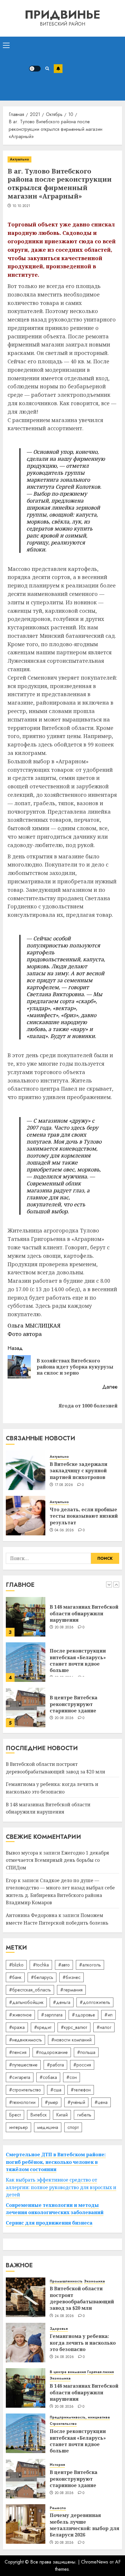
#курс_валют (74, 2027)
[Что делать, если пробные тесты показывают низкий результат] (26, 1516)
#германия (71, 1990)
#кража (17, 2027)
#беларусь (42, 1977)
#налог (104, 2027)
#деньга (62, 2002)
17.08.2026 (64, 1485)
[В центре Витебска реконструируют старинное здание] (26, 1707)
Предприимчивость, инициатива (80, 2417)
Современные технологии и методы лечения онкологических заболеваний (55, 2209)
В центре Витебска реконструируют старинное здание (74, 1704)
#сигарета (20, 2077)
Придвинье (63, 15)
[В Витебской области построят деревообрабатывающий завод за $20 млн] (26, 2297)
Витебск (39, 2115)
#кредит (43, 2027)
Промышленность (66, 2281)
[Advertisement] (92, 69)
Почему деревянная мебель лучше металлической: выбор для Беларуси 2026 (84, 2525)
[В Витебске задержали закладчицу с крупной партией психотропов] (26, 1470)
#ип (108, 2015)
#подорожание (52, 2052)
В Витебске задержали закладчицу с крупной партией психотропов (78, 1471)
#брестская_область (30, 1990)
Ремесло (58, 2508)
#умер (51, 2102)
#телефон (81, 2090)
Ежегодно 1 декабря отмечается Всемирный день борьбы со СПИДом (57, 1860)
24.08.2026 (64, 2316)
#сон (72, 2077)
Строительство (63, 2424)
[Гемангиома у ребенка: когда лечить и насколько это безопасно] (26, 2343)
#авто (64, 1965)
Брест (15, 2115)
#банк (15, 1977)
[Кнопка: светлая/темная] (35, 69)
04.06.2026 (64, 1530)
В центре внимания (68, 2372)
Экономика (94, 2281)
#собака (48, 2077)
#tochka (41, 1965)
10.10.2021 (22, 206)
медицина (48, 2127)
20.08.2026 (64, 1628)
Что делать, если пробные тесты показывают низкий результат (84, 1516)
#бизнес (72, 1977)
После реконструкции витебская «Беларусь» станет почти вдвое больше (78, 1661)
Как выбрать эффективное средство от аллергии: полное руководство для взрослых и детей (61, 2187)
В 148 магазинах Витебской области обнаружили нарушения (84, 1613)
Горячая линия (100, 2372)
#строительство (25, 2090)
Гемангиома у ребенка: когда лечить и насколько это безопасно (83, 2343)
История (57, 2465)
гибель (84, 2115)
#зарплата (52, 2015)
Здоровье (59, 2329)
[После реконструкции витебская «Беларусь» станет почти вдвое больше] (26, 1662)
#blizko (16, 1965)
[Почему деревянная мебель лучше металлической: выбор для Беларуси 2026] (26, 2524)
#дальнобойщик (26, 2002)
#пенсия (18, 2052)
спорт (73, 2127)
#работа (55, 2065)
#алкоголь (90, 1965)
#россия (82, 2065)
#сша (56, 2090)
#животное (20, 2015)
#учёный (76, 2102)
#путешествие (23, 2065)
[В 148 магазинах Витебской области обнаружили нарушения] (26, 1617)
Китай (62, 2115)
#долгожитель (95, 2002)
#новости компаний (71, 2040)
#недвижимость (25, 2040)
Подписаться (58, 69)
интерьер (18, 2127)
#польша (86, 2052)
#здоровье (83, 2015)
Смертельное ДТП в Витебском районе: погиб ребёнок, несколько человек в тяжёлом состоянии (56, 2162)
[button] (6, 45)
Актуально (19, 159)
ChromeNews (95, 2562)
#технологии (22, 2102)
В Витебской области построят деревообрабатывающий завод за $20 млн (82, 2298)
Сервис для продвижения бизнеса (49, 2223)
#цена (101, 2102)
